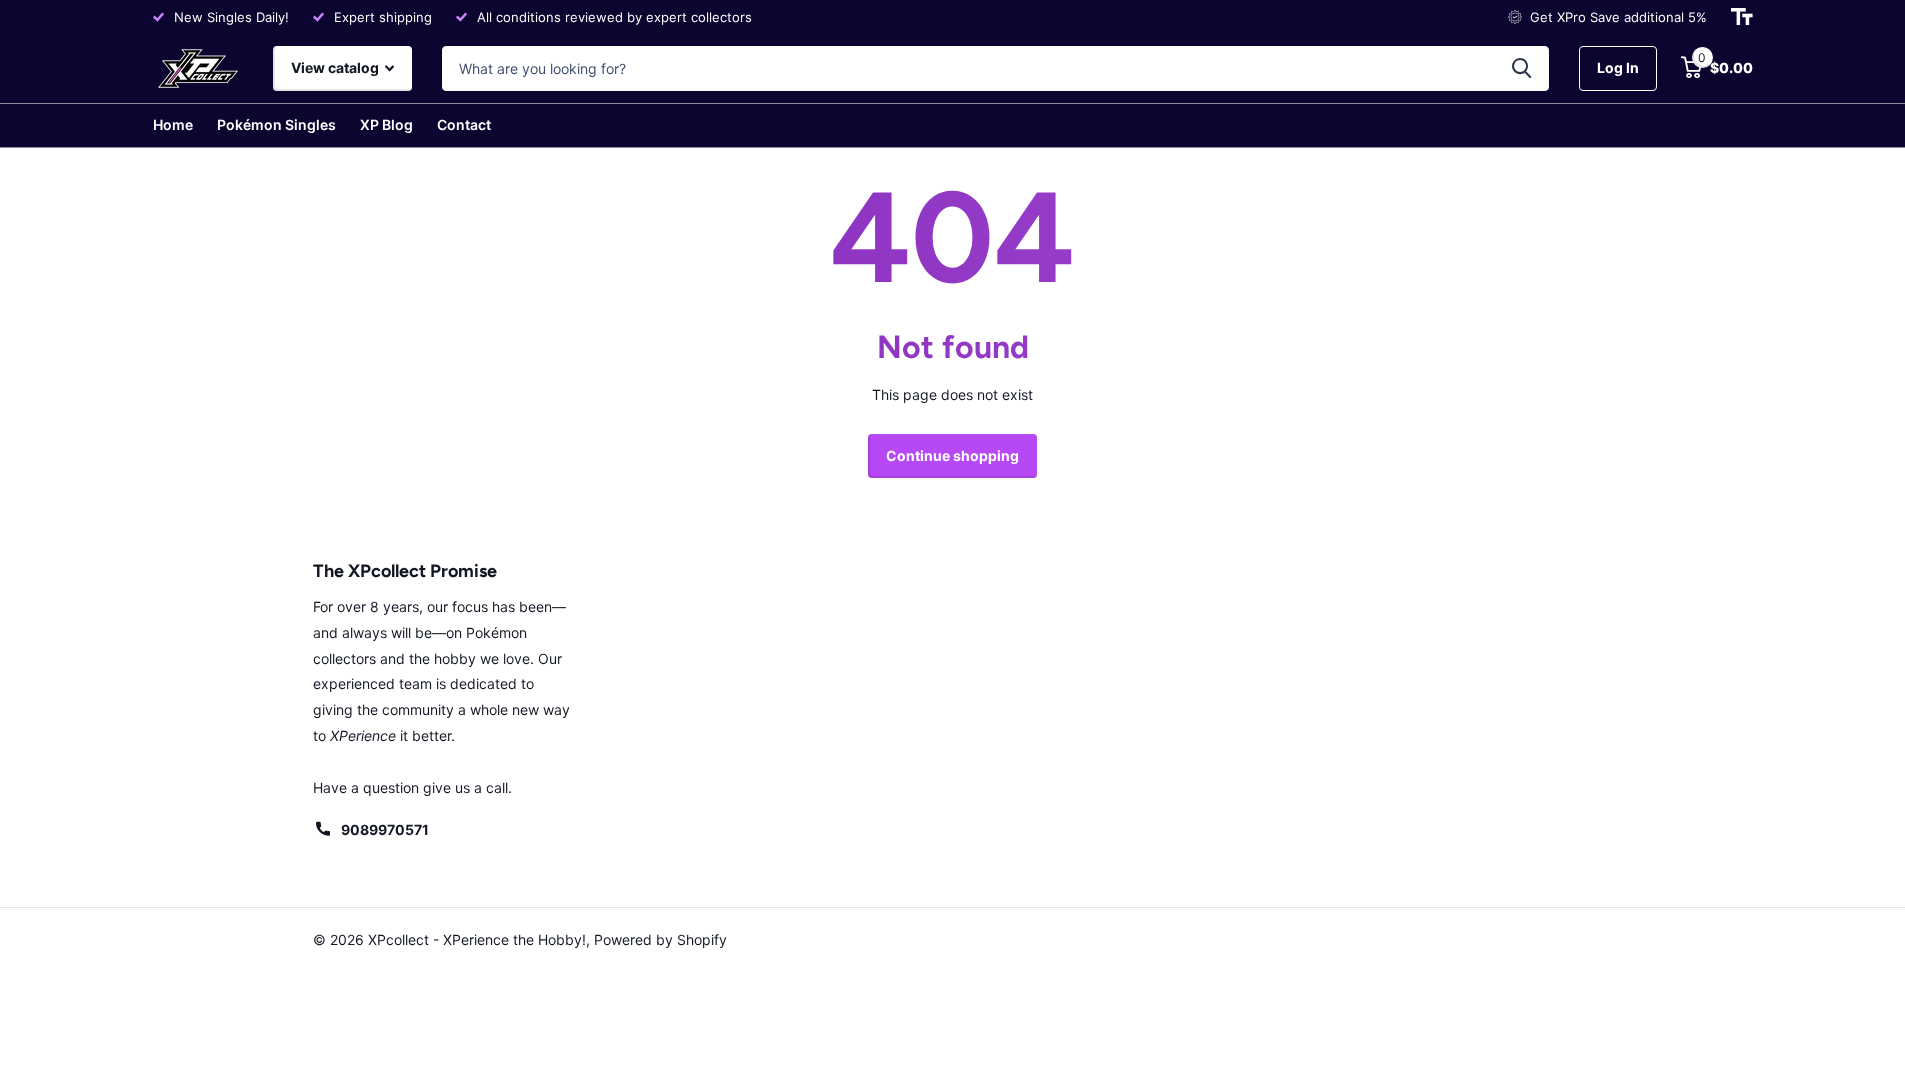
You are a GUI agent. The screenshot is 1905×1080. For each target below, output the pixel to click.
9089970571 (385, 829)
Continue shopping (952, 455)
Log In (1618, 67)
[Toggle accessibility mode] (1742, 17)
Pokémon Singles (276, 124)
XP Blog (386, 124)
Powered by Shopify (660, 939)
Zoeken (1521, 68)
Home (173, 124)
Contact (464, 124)
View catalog (336, 67)
